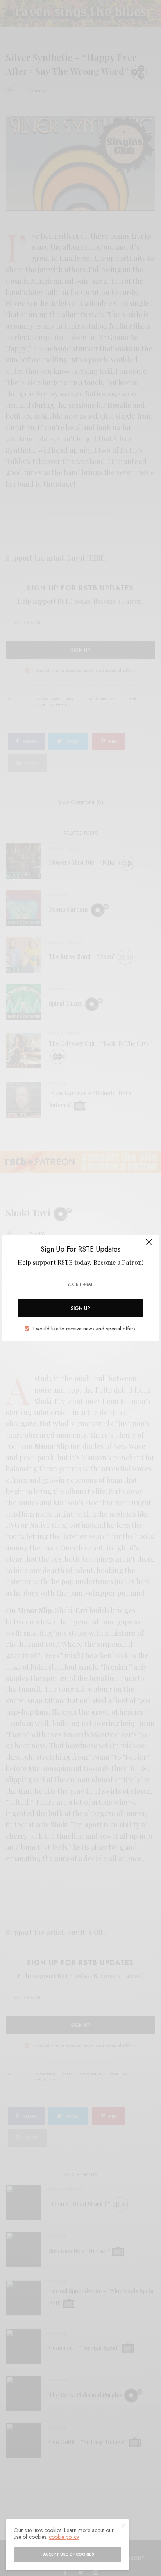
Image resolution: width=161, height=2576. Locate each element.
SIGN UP (80, 1308)
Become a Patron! (118, 1262)
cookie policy (64, 2537)
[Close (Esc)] (149, 1245)
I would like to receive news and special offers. (85, 1329)
